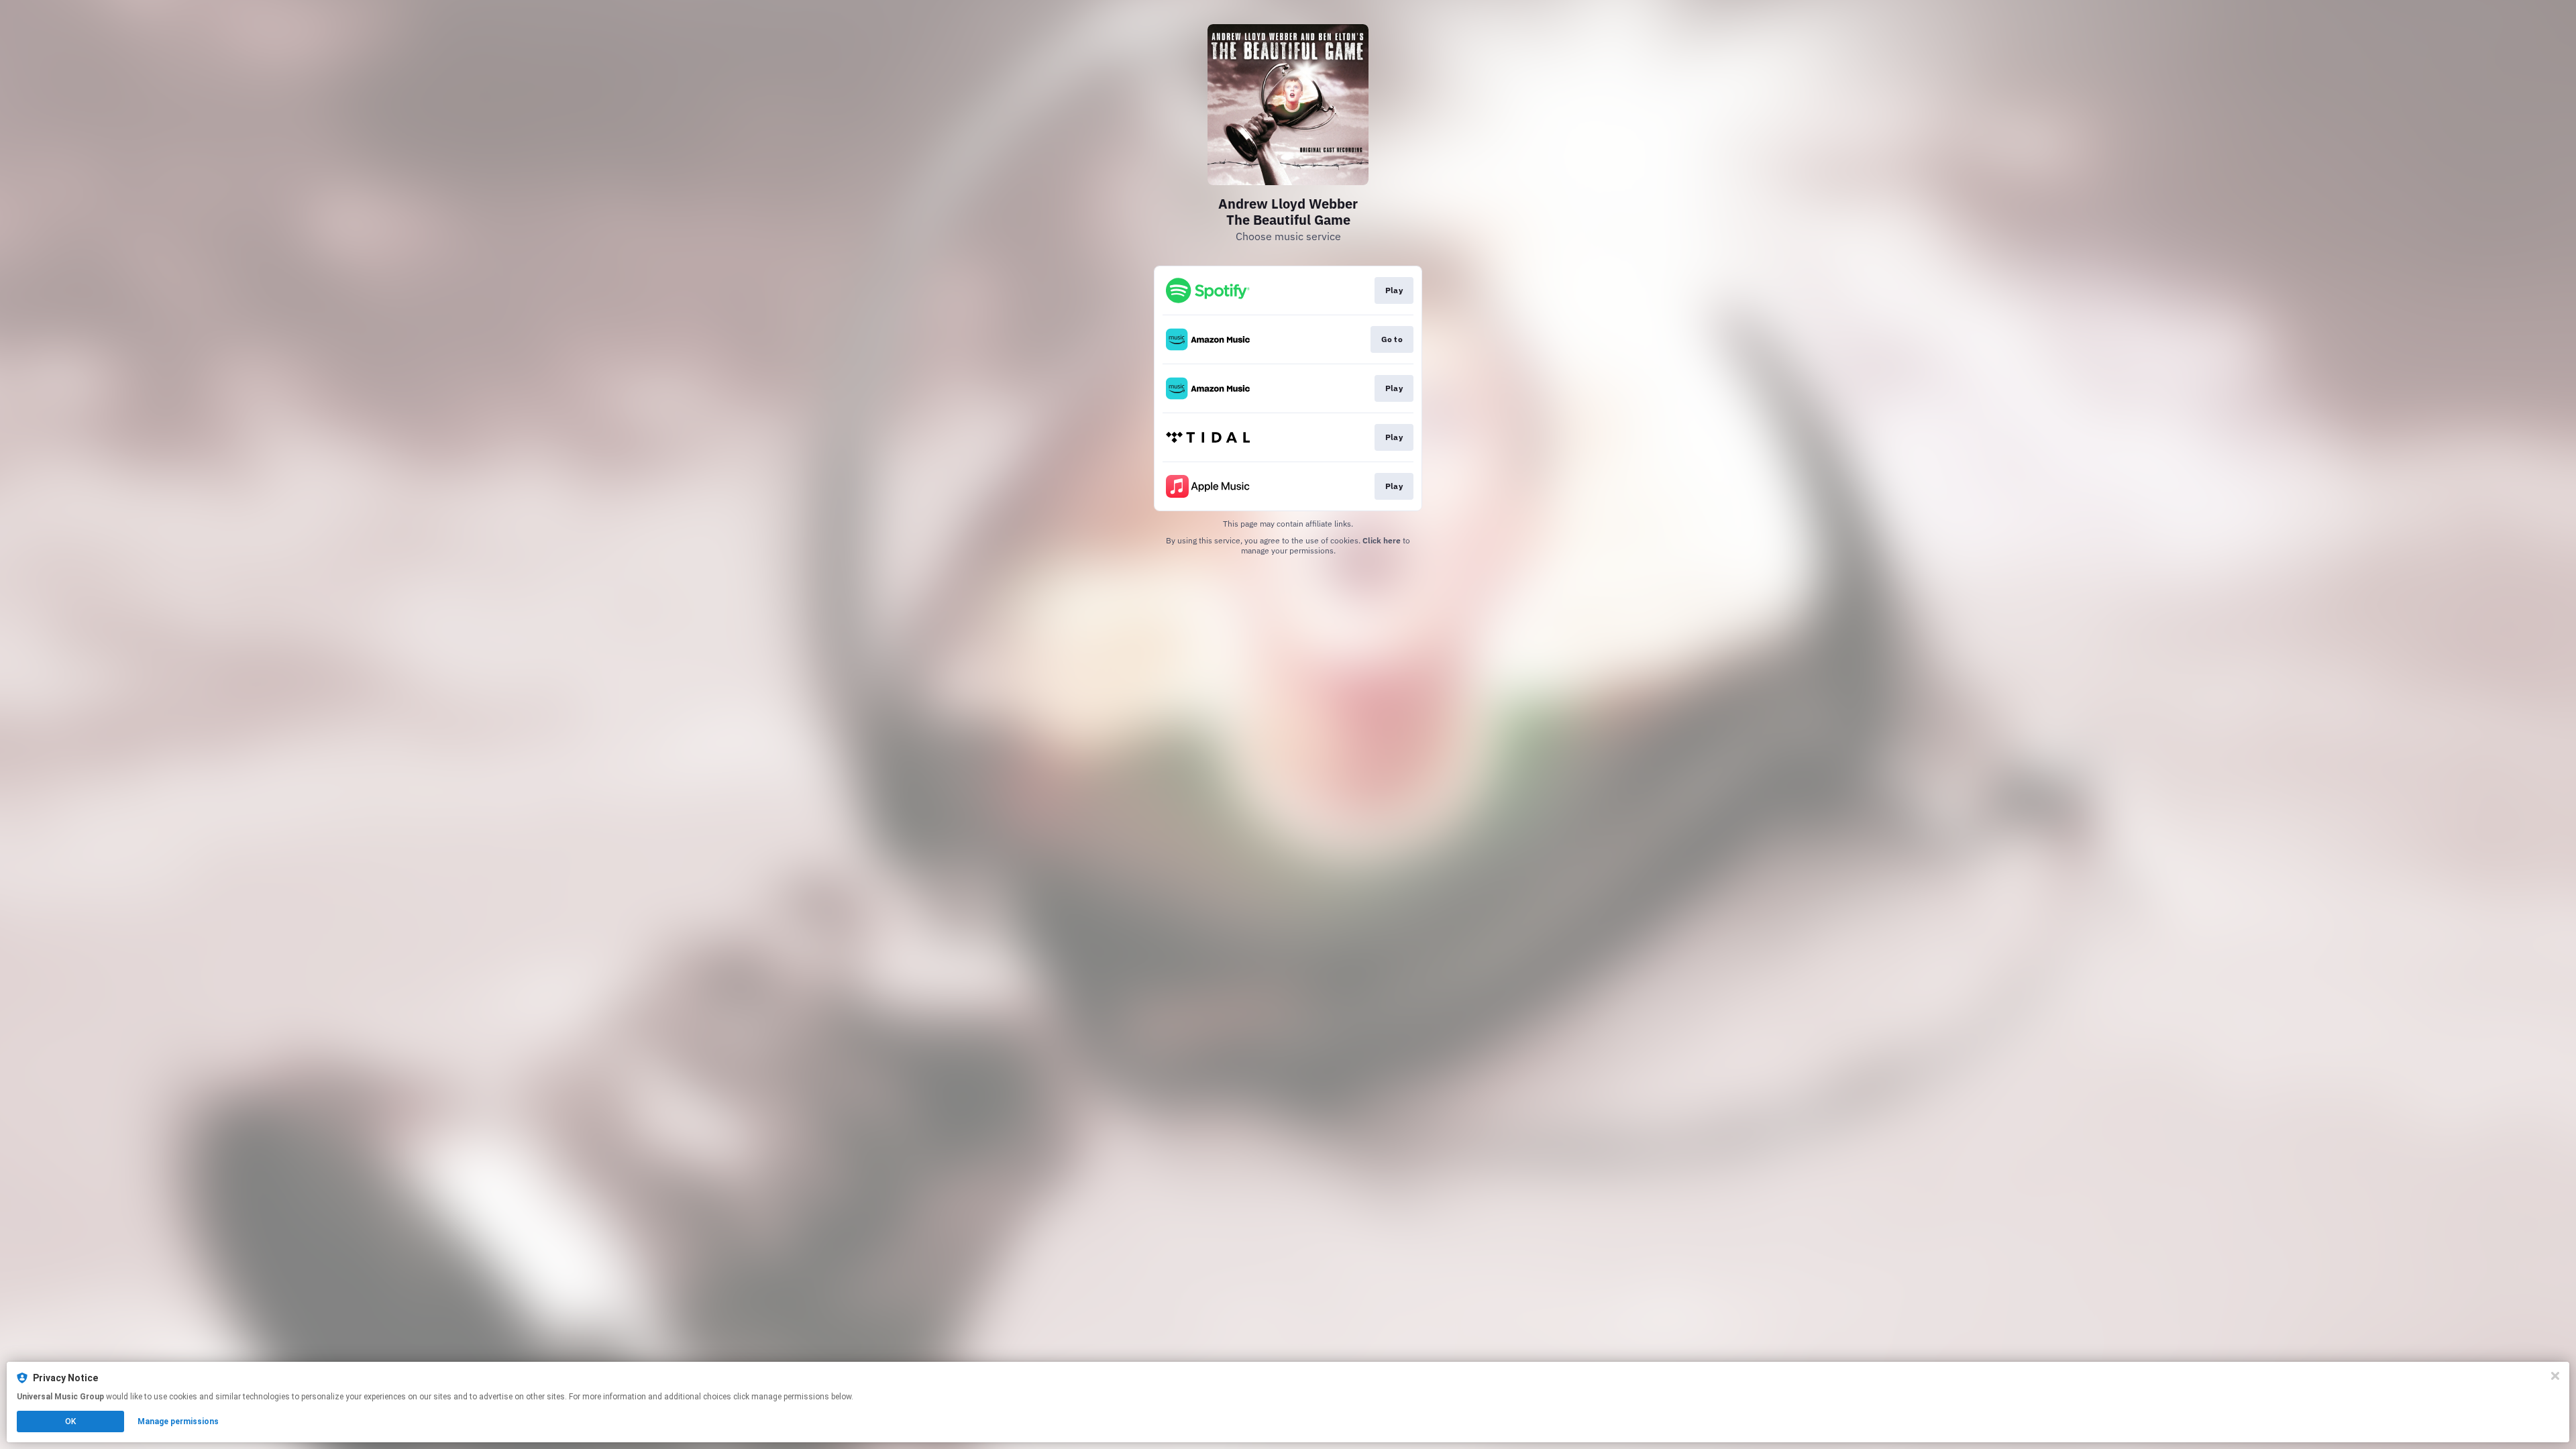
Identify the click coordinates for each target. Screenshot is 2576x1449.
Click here (1382, 540)
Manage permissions (178, 1421)
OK (70, 1421)
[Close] (2555, 1376)
